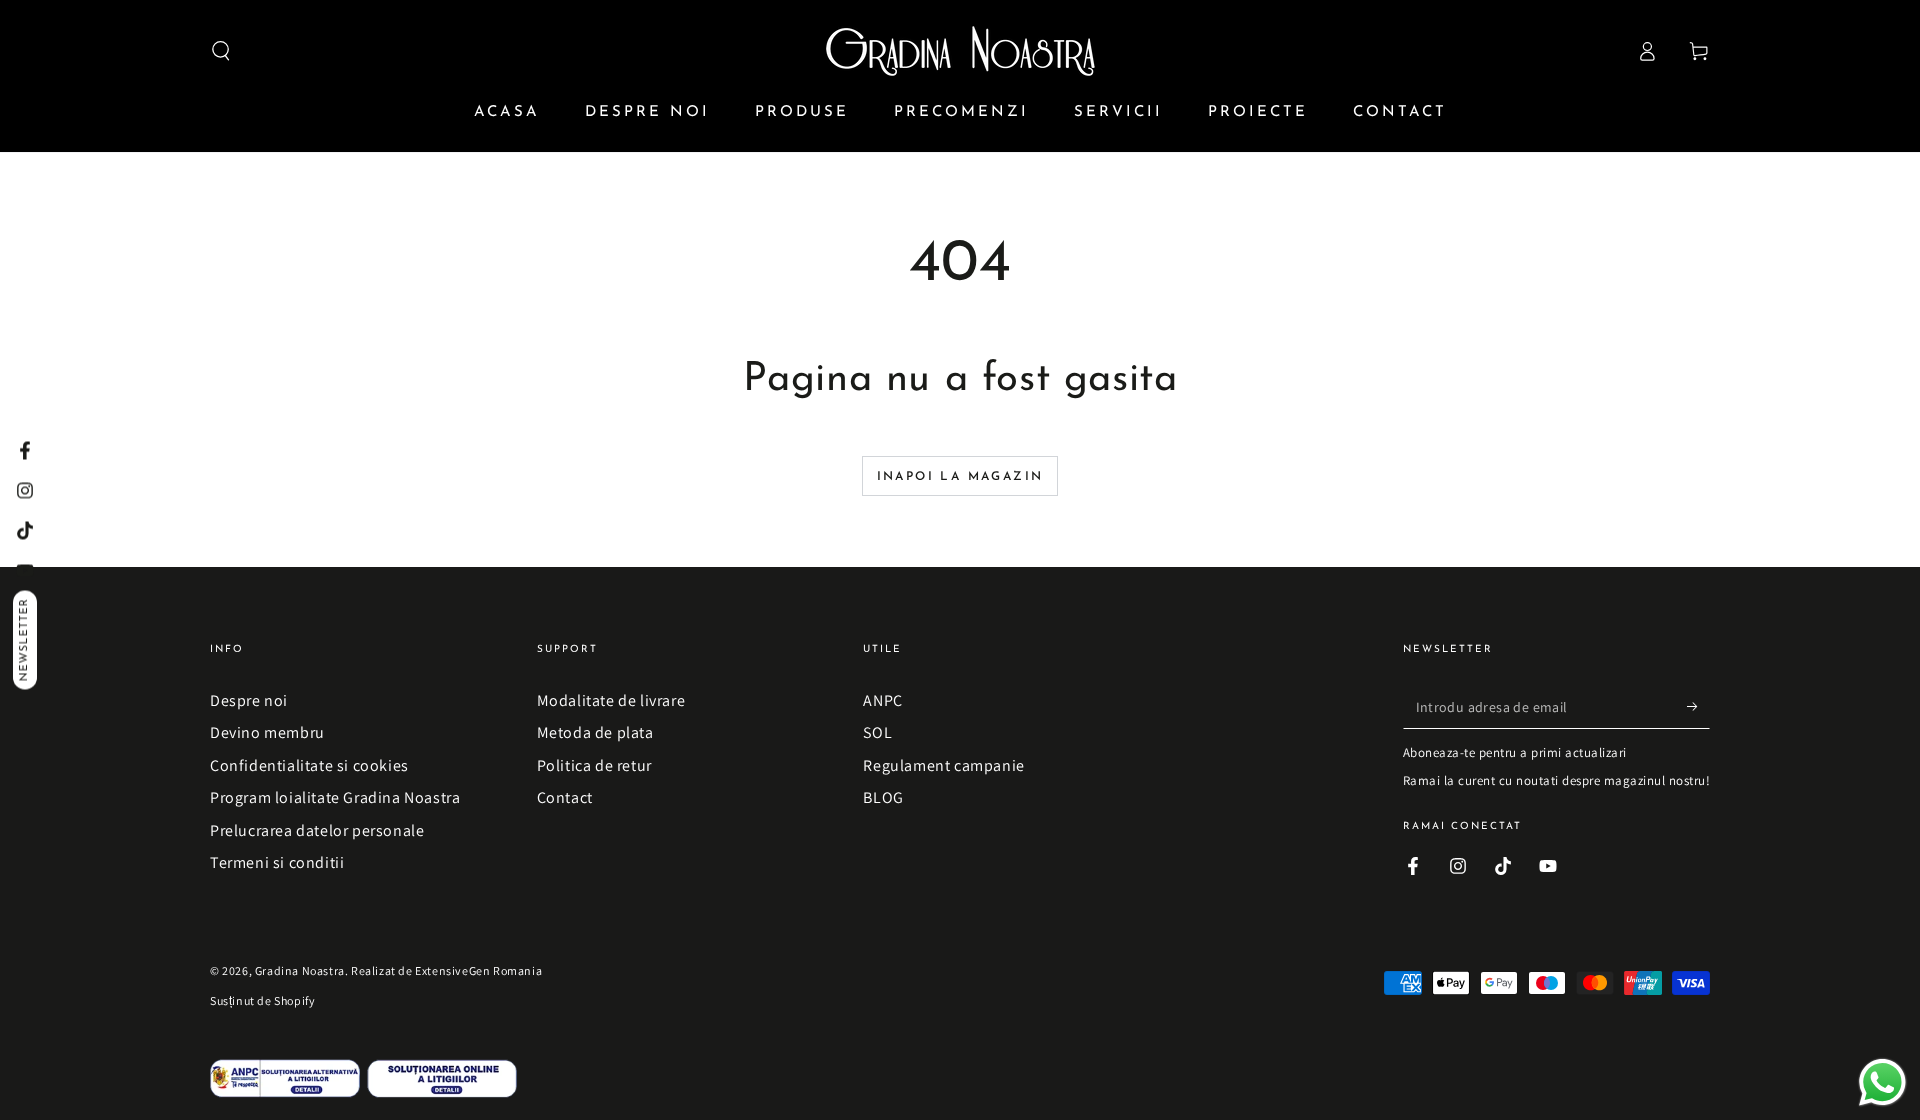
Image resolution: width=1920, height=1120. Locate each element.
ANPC (882, 700)
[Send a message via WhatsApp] (1882, 1082)
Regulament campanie (943, 765)
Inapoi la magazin (960, 477)
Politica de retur (594, 765)
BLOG (883, 797)
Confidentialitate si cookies (309, 765)
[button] (221, 51)
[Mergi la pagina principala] (960, 51)
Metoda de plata (595, 732)
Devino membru (267, 732)
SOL (877, 732)
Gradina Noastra (300, 970)
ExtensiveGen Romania (478, 970)
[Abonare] (1698, 706)
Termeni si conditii (277, 862)
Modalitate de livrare (611, 700)
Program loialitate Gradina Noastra (335, 797)
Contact (565, 797)
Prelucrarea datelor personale (317, 830)
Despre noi (249, 700)
